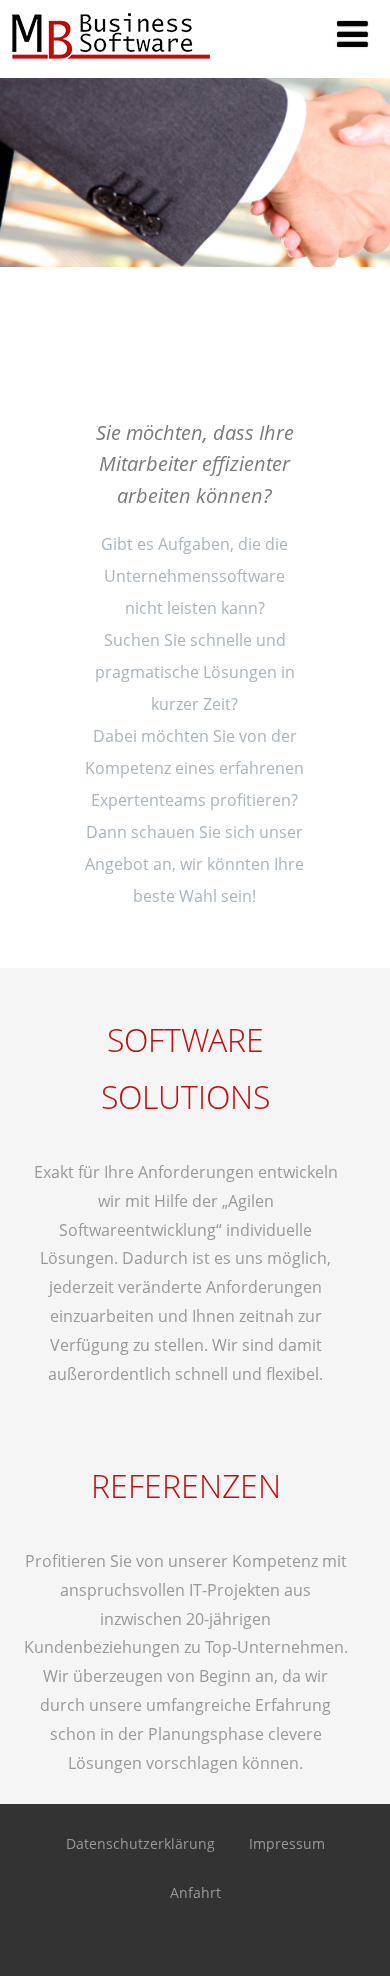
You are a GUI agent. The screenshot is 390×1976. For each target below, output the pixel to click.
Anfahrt (195, 1892)
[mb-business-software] (110, 67)
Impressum (287, 1843)
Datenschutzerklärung (140, 1843)
